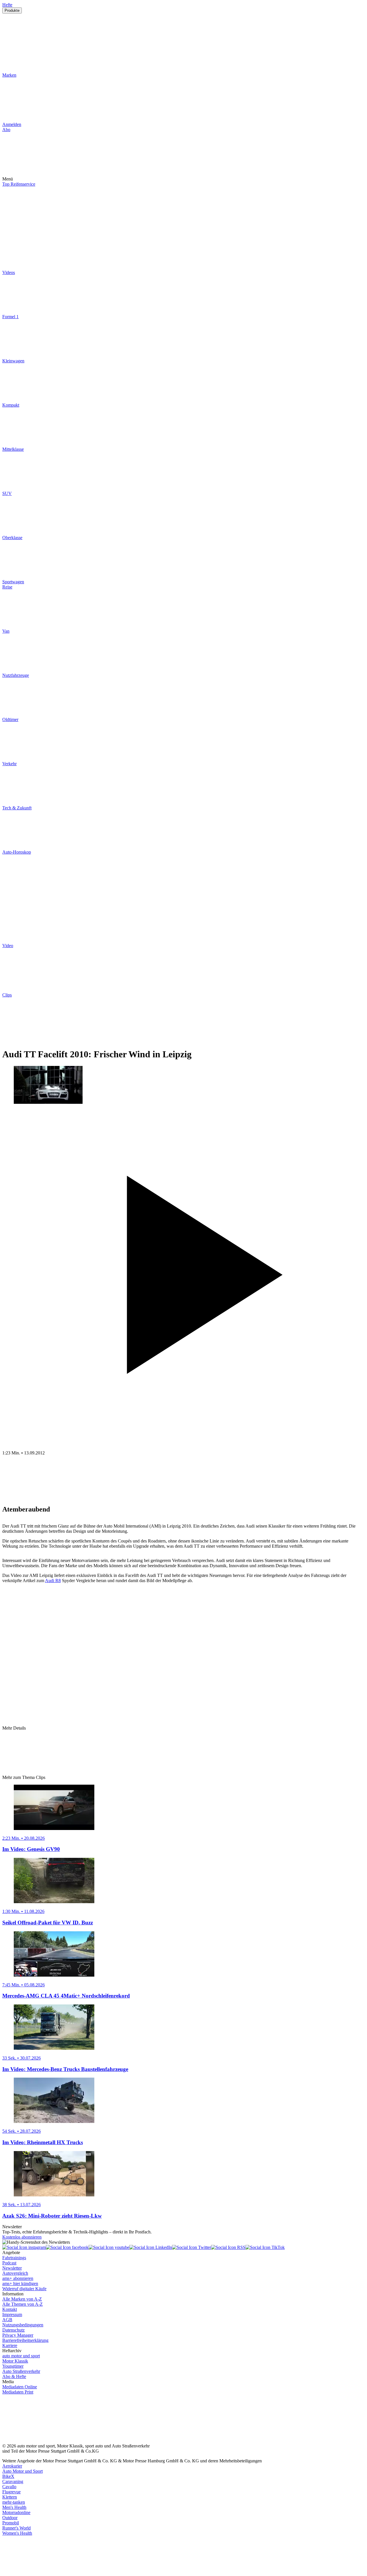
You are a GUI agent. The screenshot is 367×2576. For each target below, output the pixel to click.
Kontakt (10, 2309)
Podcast (9, 2263)
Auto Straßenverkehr (21, 2371)
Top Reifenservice (19, 184)
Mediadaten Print (18, 2392)
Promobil (11, 2523)
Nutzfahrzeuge (16, 675)
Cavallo (9, 2487)
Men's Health (14, 2507)
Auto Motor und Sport (23, 2471)
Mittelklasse (13, 449)
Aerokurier (12, 2466)
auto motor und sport (21, 2356)
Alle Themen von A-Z (23, 2304)
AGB (7, 2320)
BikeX (8, 2476)
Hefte (7, 5)
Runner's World (16, 2528)
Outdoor (10, 2518)
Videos (9, 272)
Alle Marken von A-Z (22, 2299)
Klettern (10, 2497)
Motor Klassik (15, 2361)
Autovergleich (15, 2273)
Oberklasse (12, 538)
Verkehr (9, 764)
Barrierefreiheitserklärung (25, 2340)
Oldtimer (10, 719)
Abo (6, 130)
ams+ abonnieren (18, 2278)
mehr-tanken (14, 2502)
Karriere (10, 2345)
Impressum (12, 2314)
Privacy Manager (18, 2335)
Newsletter (12, 2268)
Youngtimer (13, 2366)
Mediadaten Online (20, 2387)
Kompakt (11, 405)
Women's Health (17, 2533)
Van (6, 631)
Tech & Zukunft (17, 808)
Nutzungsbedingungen (23, 2325)
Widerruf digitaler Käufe (24, 2289)
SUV (7, 493)
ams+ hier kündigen (20, 2283)
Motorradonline (16, 2512)
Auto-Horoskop (17, 852)
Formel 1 (10, 317)
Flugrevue (11, 2492)
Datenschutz (13, 2330)
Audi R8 (53, 1581)
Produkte (12, 10)
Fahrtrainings (14, 2258)
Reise (7, 587)
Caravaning (13, 2481)
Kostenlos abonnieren (22, 2237)
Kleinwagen (13, 361)
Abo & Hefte (14, 2376)
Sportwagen (13, 582)
